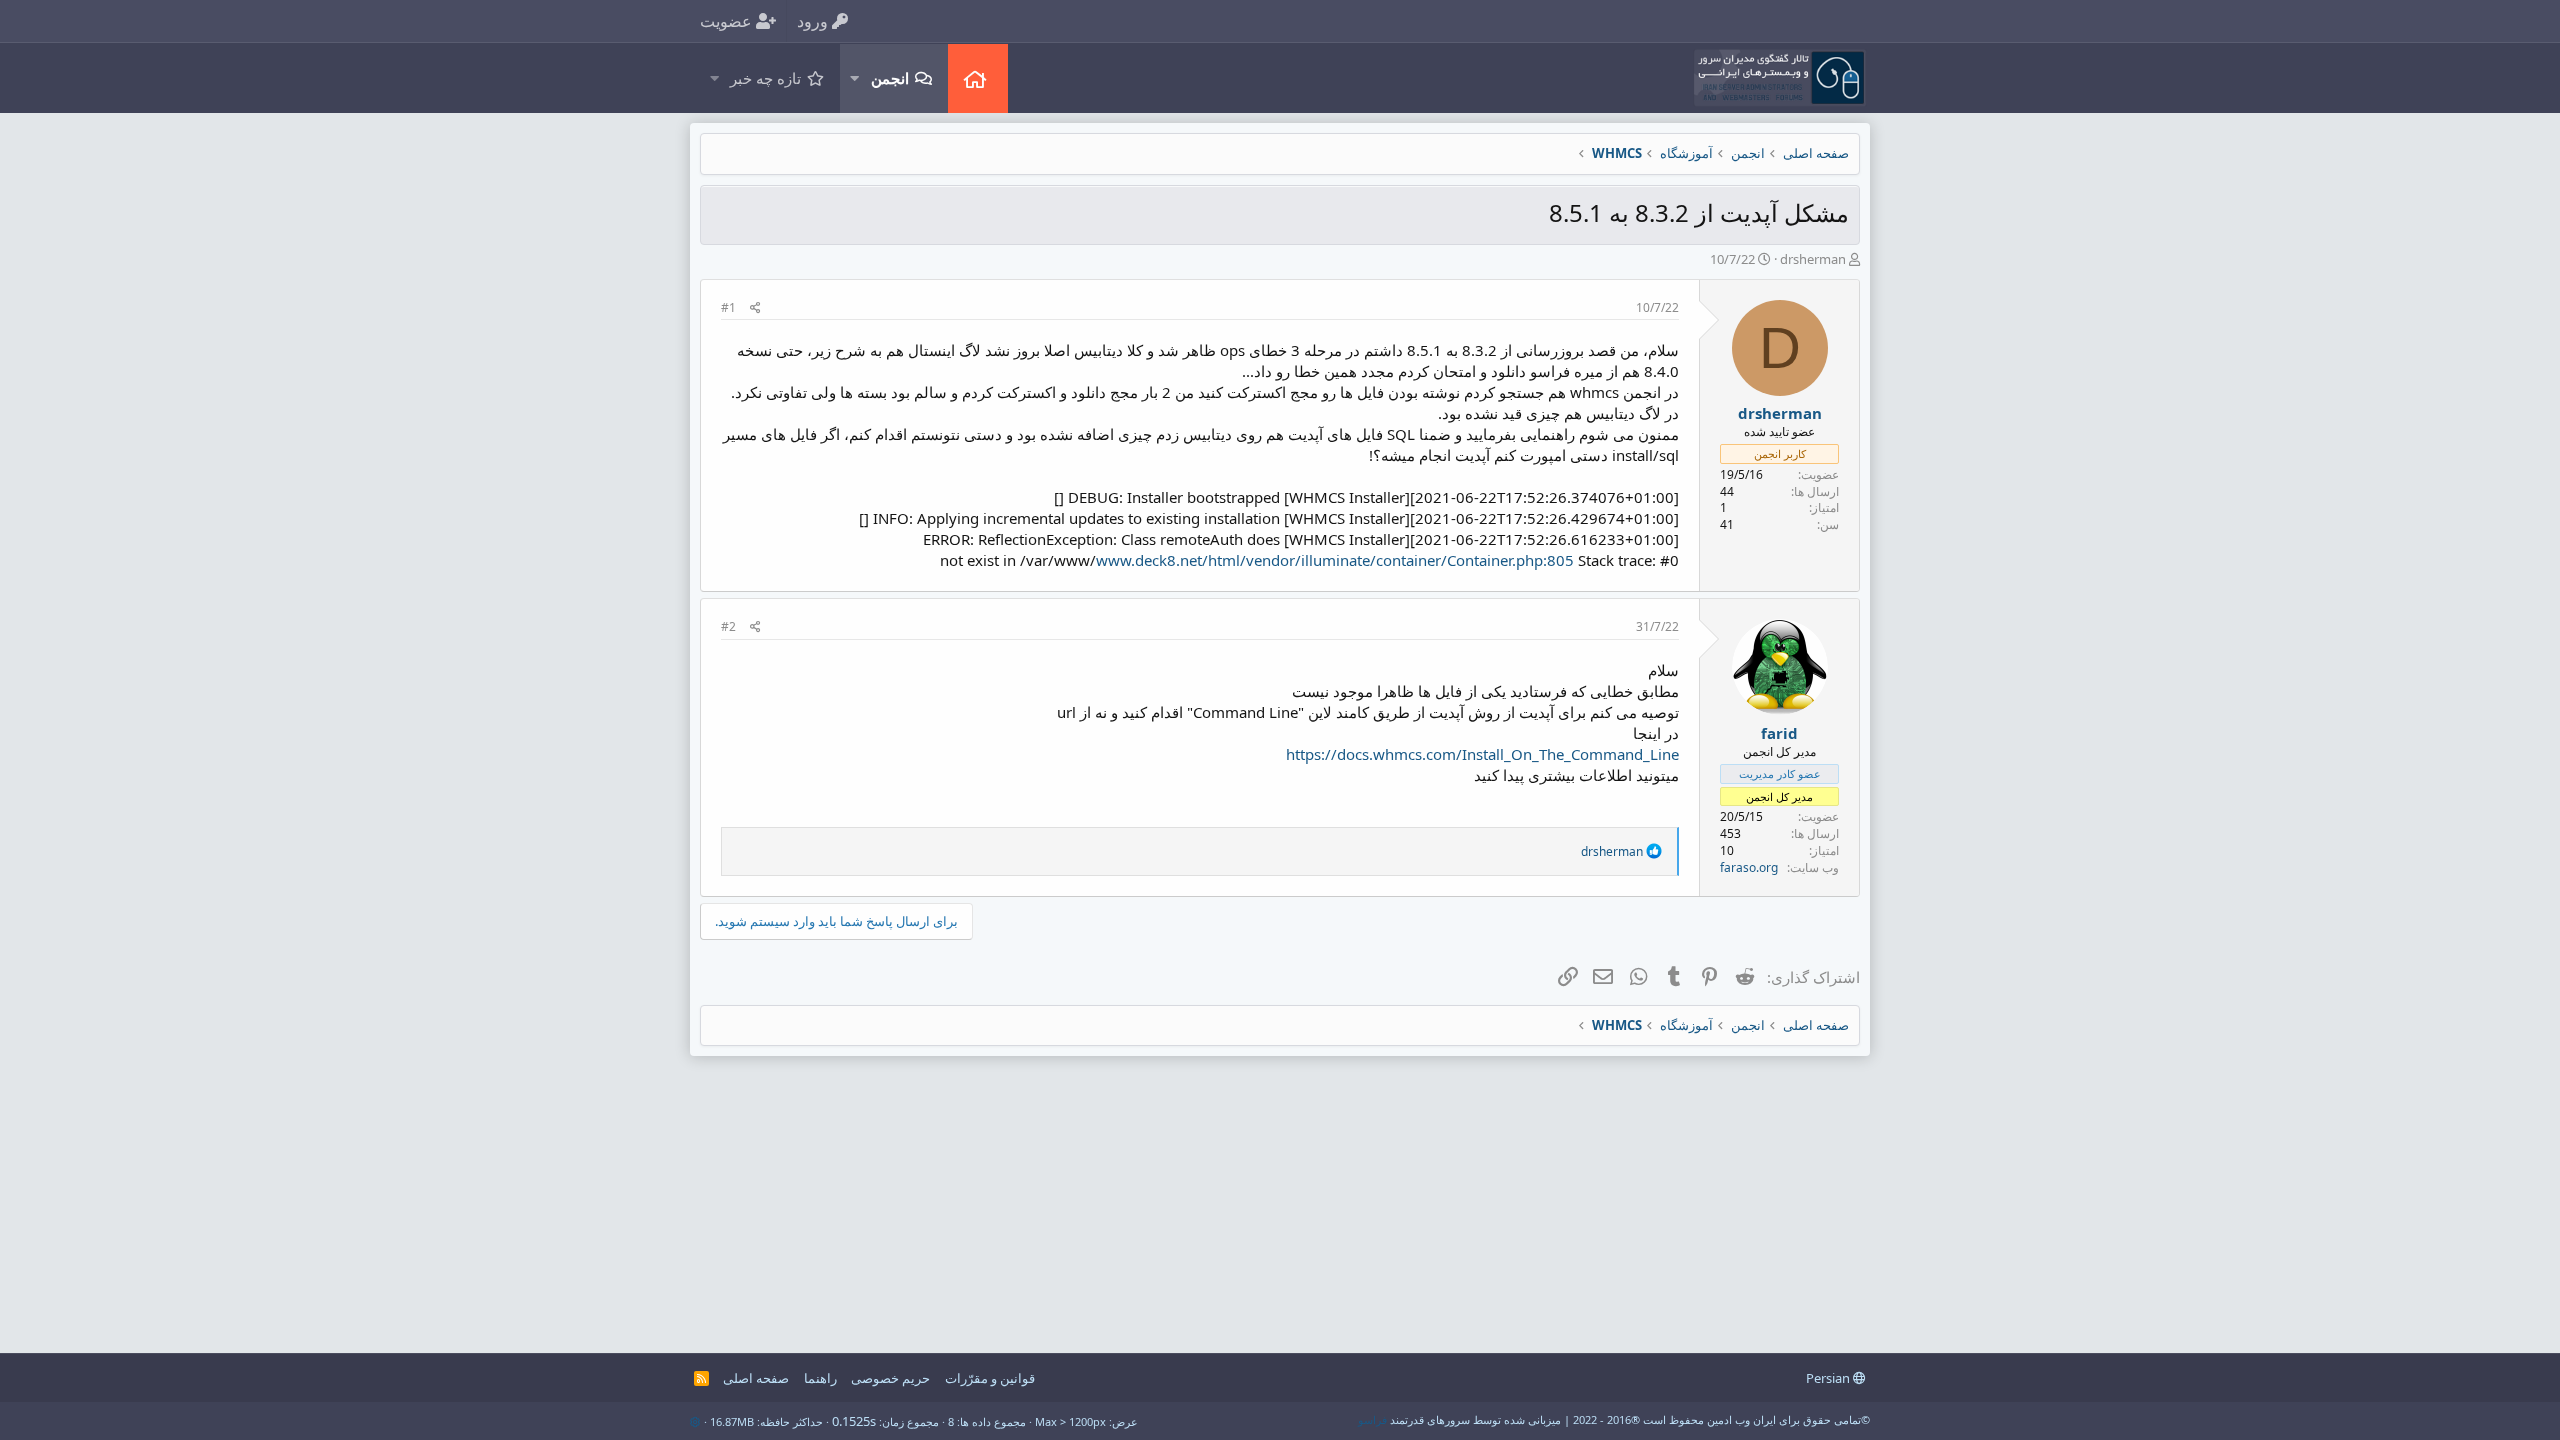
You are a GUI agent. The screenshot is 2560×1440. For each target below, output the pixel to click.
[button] (854, 78)
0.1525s (854, 1421)
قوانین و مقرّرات (990, 1378)
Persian (1829, 1378)
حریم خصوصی (890, 1378)
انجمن (890, 78)
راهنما (820, 1378)
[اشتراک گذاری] (755, 308)
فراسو (1372, 1419)
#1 (728, 307)
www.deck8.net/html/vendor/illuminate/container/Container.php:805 (1335, 560)
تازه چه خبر (765, 78)
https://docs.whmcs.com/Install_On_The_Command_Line (1482, 754)
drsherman (1813, 259)
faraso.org (1749, 867)
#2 (728, 626)
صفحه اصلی (978, 78)
